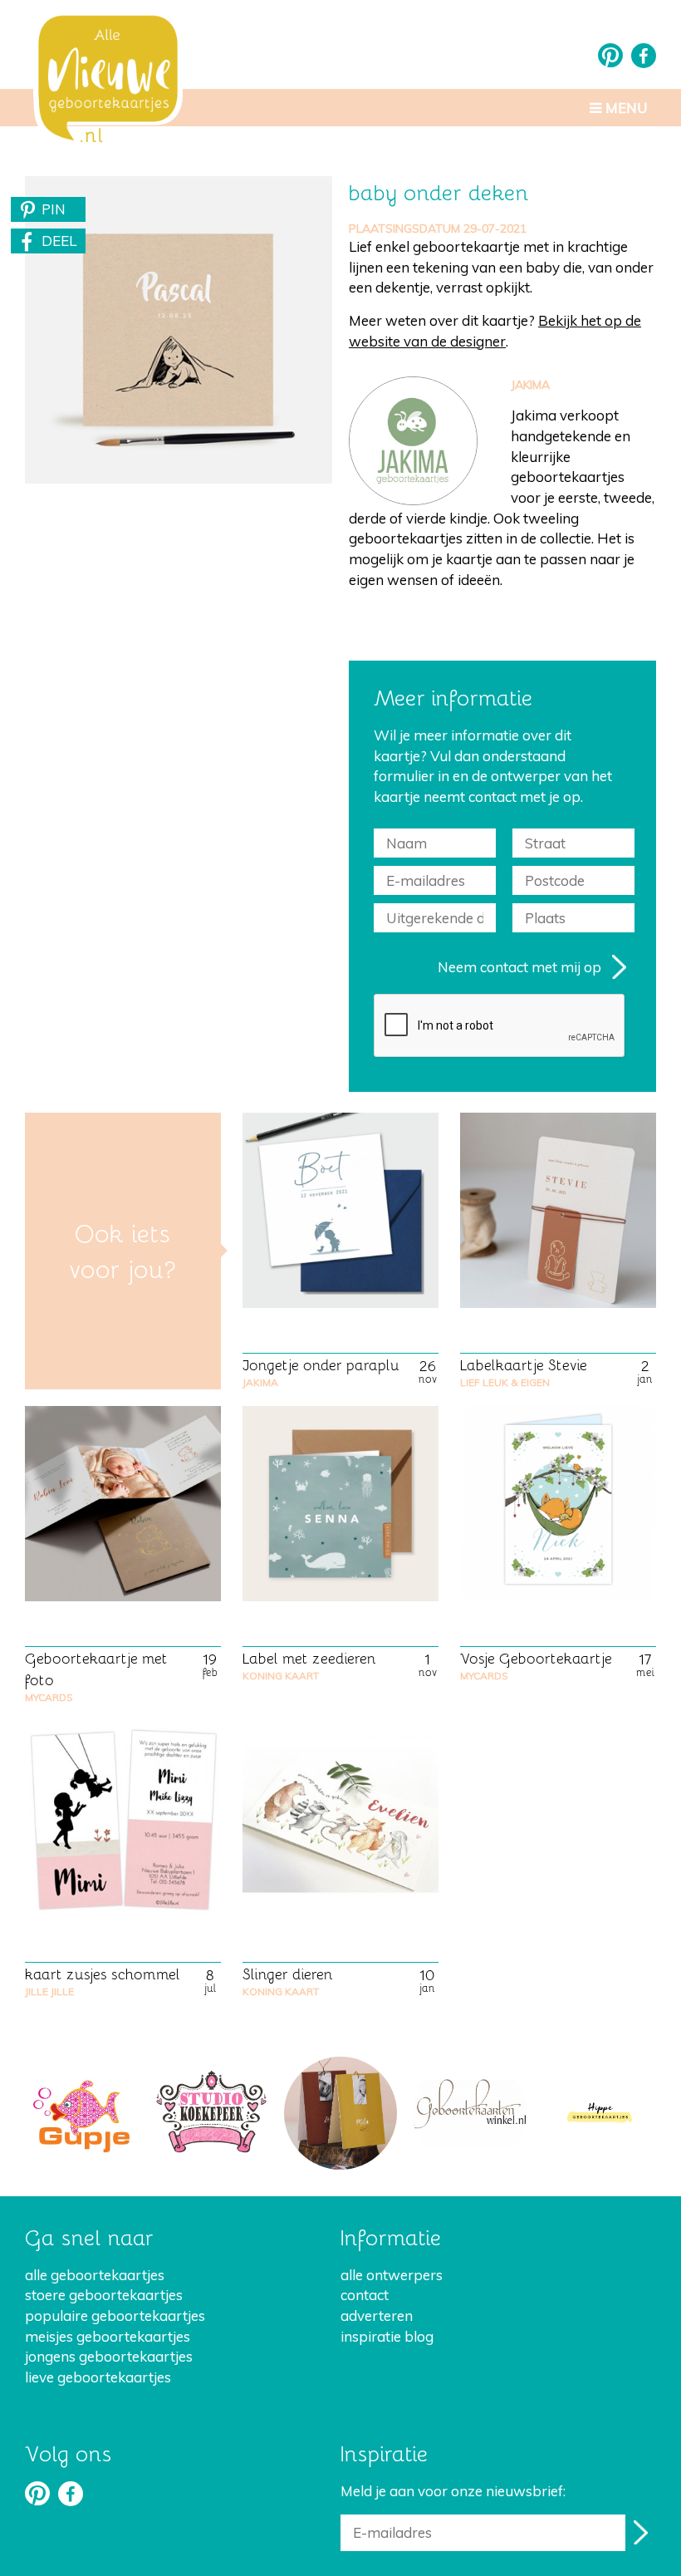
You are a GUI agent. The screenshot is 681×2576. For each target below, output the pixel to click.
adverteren (377, 2315)
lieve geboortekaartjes (98, 2377)
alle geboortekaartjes (95, 2275)
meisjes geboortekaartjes (108, 2336)
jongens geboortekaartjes (109, 2356)
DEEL (59, 241)
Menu (625, 108)
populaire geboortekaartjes (115, 2315)
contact (365, 2295)
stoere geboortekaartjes (104, 2295)
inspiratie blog (387, 2336)
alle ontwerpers (392, 2275)
